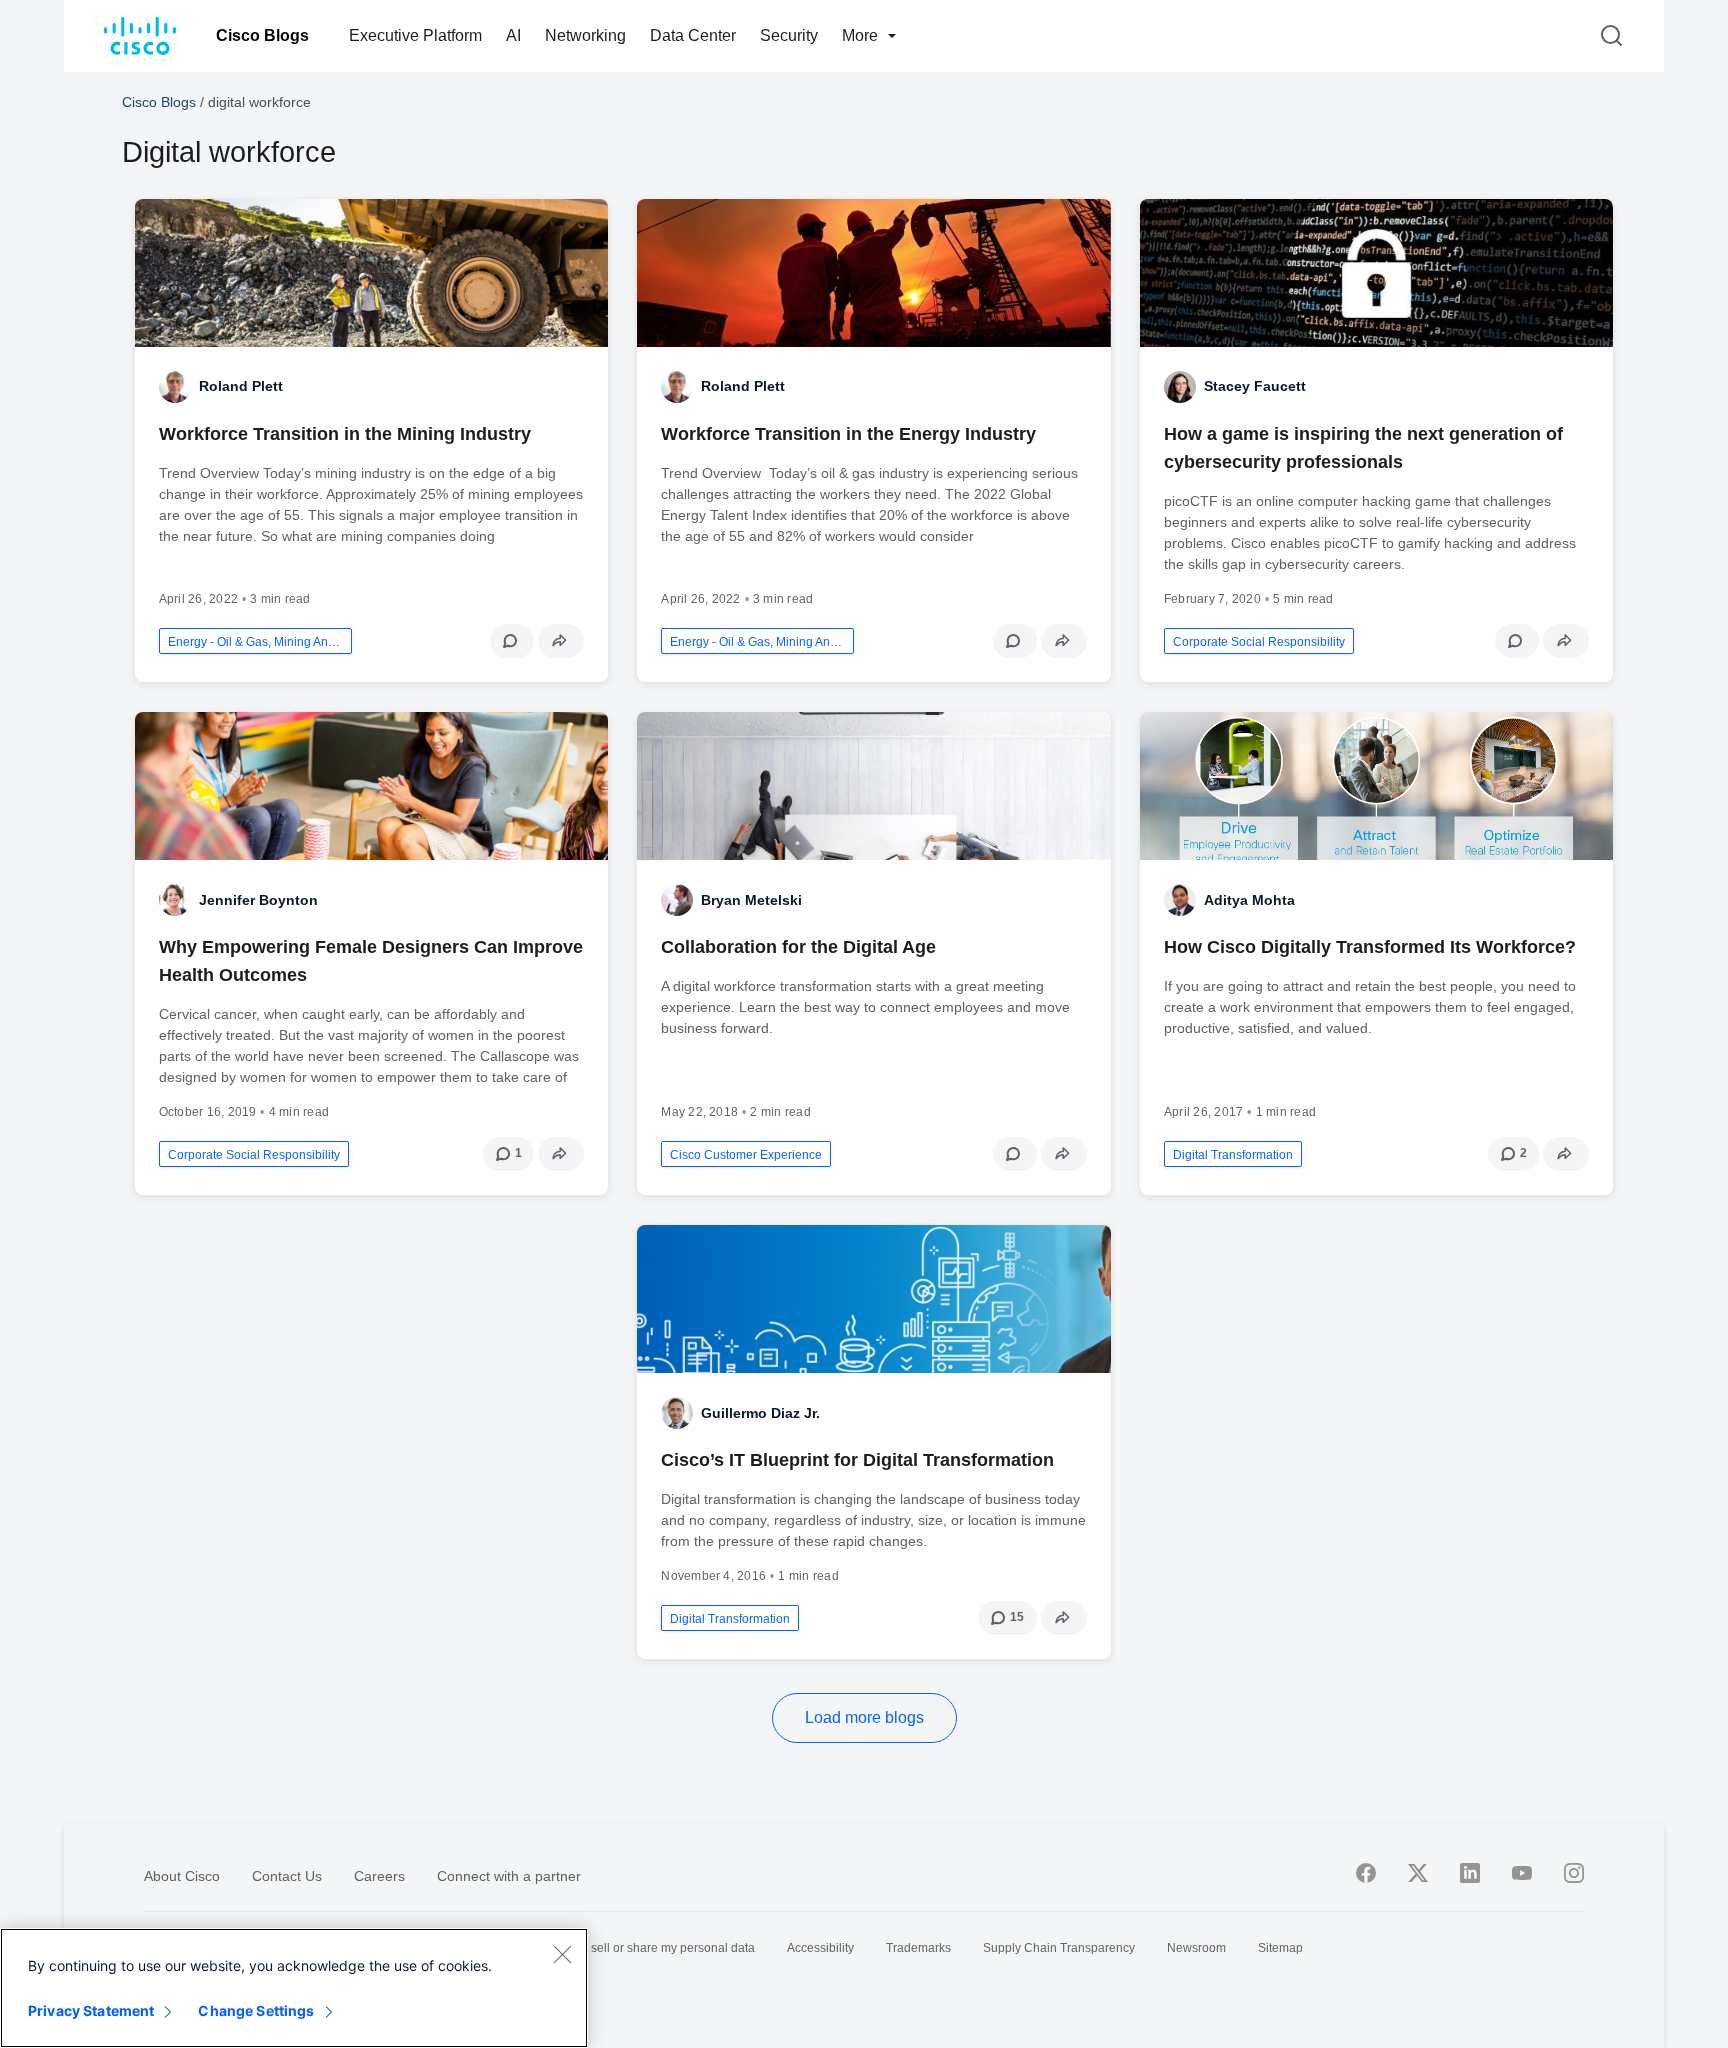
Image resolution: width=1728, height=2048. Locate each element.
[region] (294, 1988)
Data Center (693, 35)
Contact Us (287, 1876)
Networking (585, 35)
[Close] (562, 1954)
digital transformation (1233, 1155)
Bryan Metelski (751, 900)
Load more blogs (864, 1717)
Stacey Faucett (1255, 386)
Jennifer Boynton (258, 900)
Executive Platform (415, 35)
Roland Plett (241, 386)
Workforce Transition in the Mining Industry (345, 434)
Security (789, 35)
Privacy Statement (91, 2010)
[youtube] (1522, 1873)
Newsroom (1196, 1948)
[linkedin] (1470, 1873)
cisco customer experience (746, 1155)
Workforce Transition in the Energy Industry (848, 434)
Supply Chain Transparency (1059, 1948)
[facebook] (1366, 1873)
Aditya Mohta (1249, 900)
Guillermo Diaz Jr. (760, 1413)
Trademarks (918, 1948)
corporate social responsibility (1259, 642)
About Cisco (182, 1876)
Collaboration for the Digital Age (798, 947)
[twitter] (1418, 1873)
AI (513, 35)
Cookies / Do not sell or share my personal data (626, 1948)
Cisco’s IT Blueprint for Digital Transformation (857, 1460)
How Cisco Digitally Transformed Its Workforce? (1370, 947)
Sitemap (1280, 1948)
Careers (379, 1876)
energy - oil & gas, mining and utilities (255, 642)
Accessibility (820, 1948)
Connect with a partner (509, 1876)
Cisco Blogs (262, 35)
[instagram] (1574, 1873)
